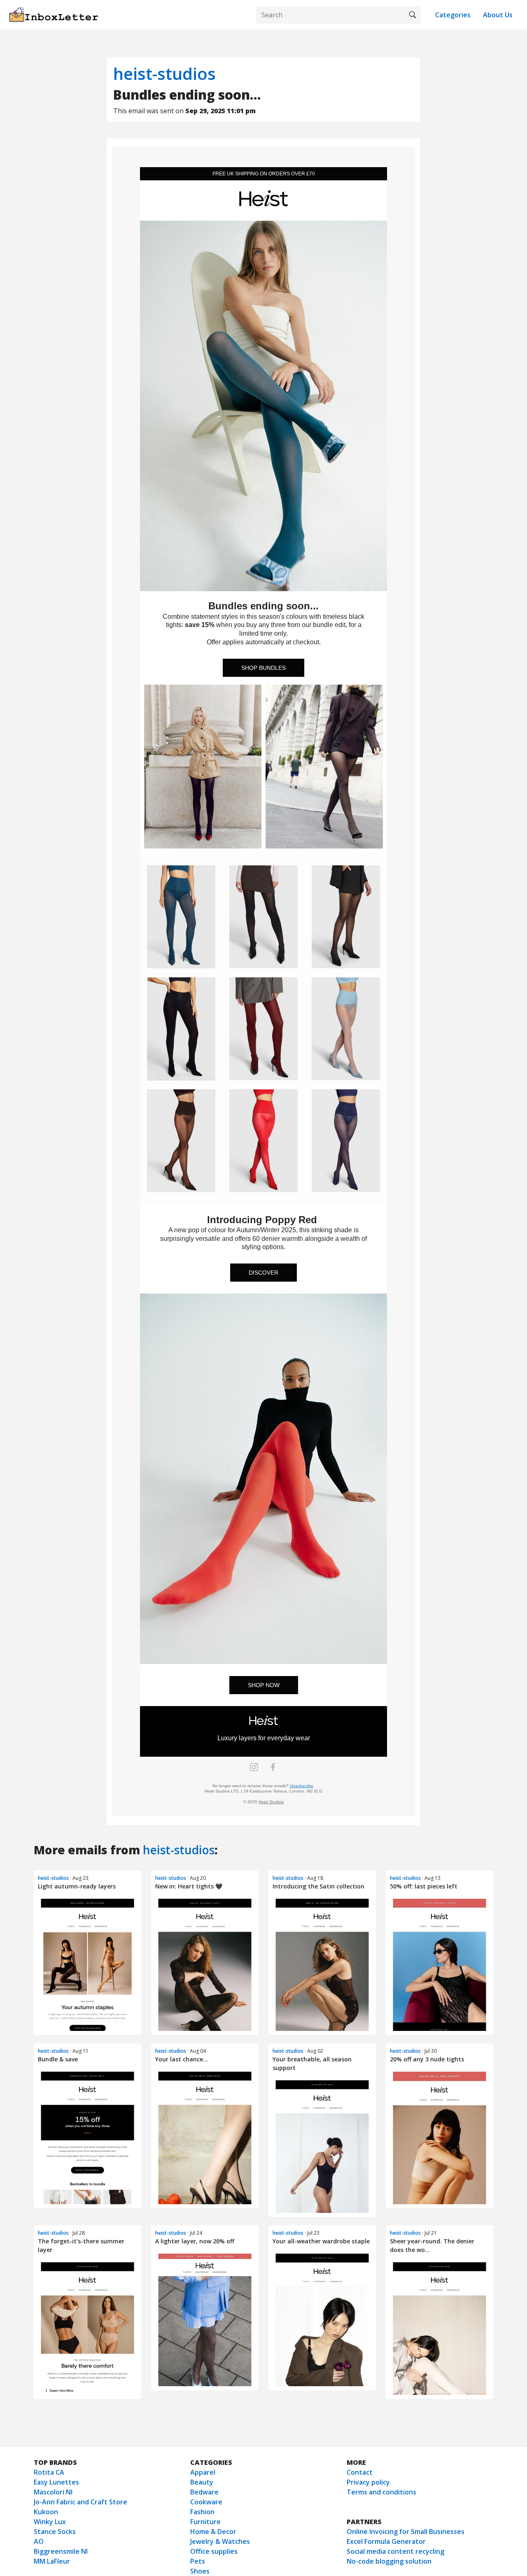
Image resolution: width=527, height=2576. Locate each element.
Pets (198, 2561)
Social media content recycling (395, 2551)
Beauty (202, 2482)
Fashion (202, 2512)
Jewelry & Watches (220, 2541)
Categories (453, 15)
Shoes (200, 2571)
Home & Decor (213, 2532)
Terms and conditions (381, 2492)
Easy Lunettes (56, 2482)
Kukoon (46, 2512)
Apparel (203, 2472)
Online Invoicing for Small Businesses (406, 2532)
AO (39, 2541)
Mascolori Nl (53, 2492)
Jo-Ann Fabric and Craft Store (80, 2502)
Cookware (206, 2502)
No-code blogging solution (389, 2561)
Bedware (204, 2492)
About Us (498, 15)
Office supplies (214, 2551)
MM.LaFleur (52, 2561)
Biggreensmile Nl (61, 2551)
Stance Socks (55, 2532)
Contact (360, 2472)
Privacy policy (368, 2482)
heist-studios (164, 73)
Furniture (205, 2522)
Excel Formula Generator (386, 2541)
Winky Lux (50, 2522)
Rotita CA (49, 2472)
